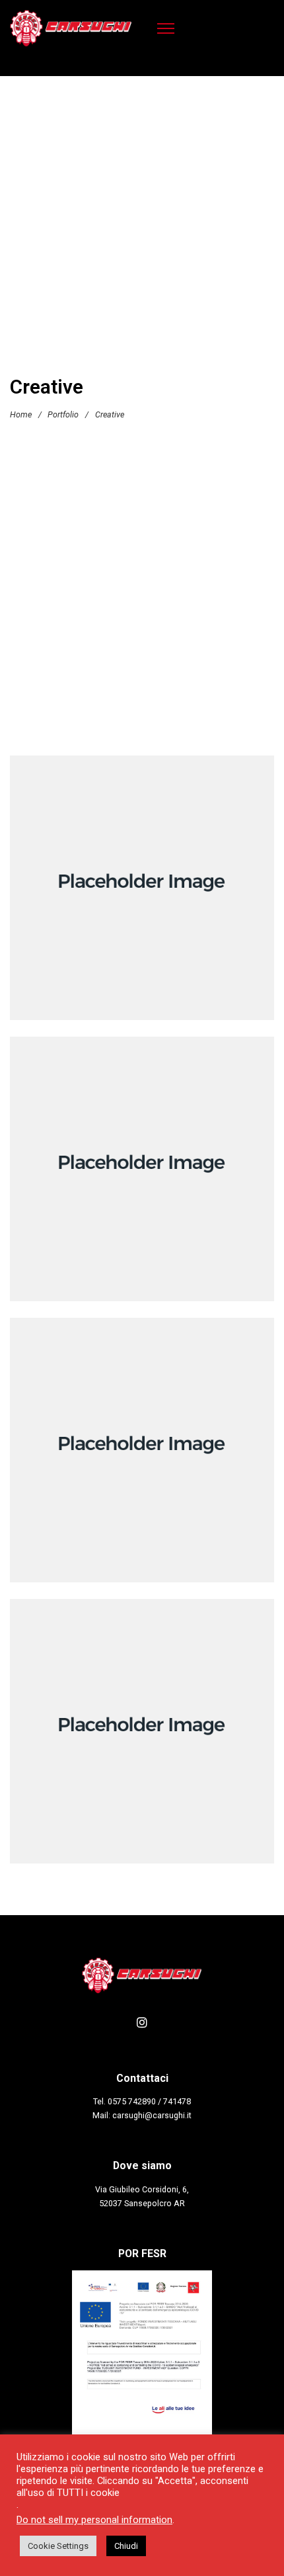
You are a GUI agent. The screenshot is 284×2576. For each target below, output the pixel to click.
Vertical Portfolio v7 (142, 1173)
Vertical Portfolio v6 (142, 1454)
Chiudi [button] (126, 2546)
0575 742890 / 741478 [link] (149, 2101)
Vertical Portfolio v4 (142, 892)
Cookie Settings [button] (58, 2546)
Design (166, 1191)
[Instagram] (142, 2022)
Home (21, 414)
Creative (150, 910)
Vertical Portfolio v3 (142, 1735)
